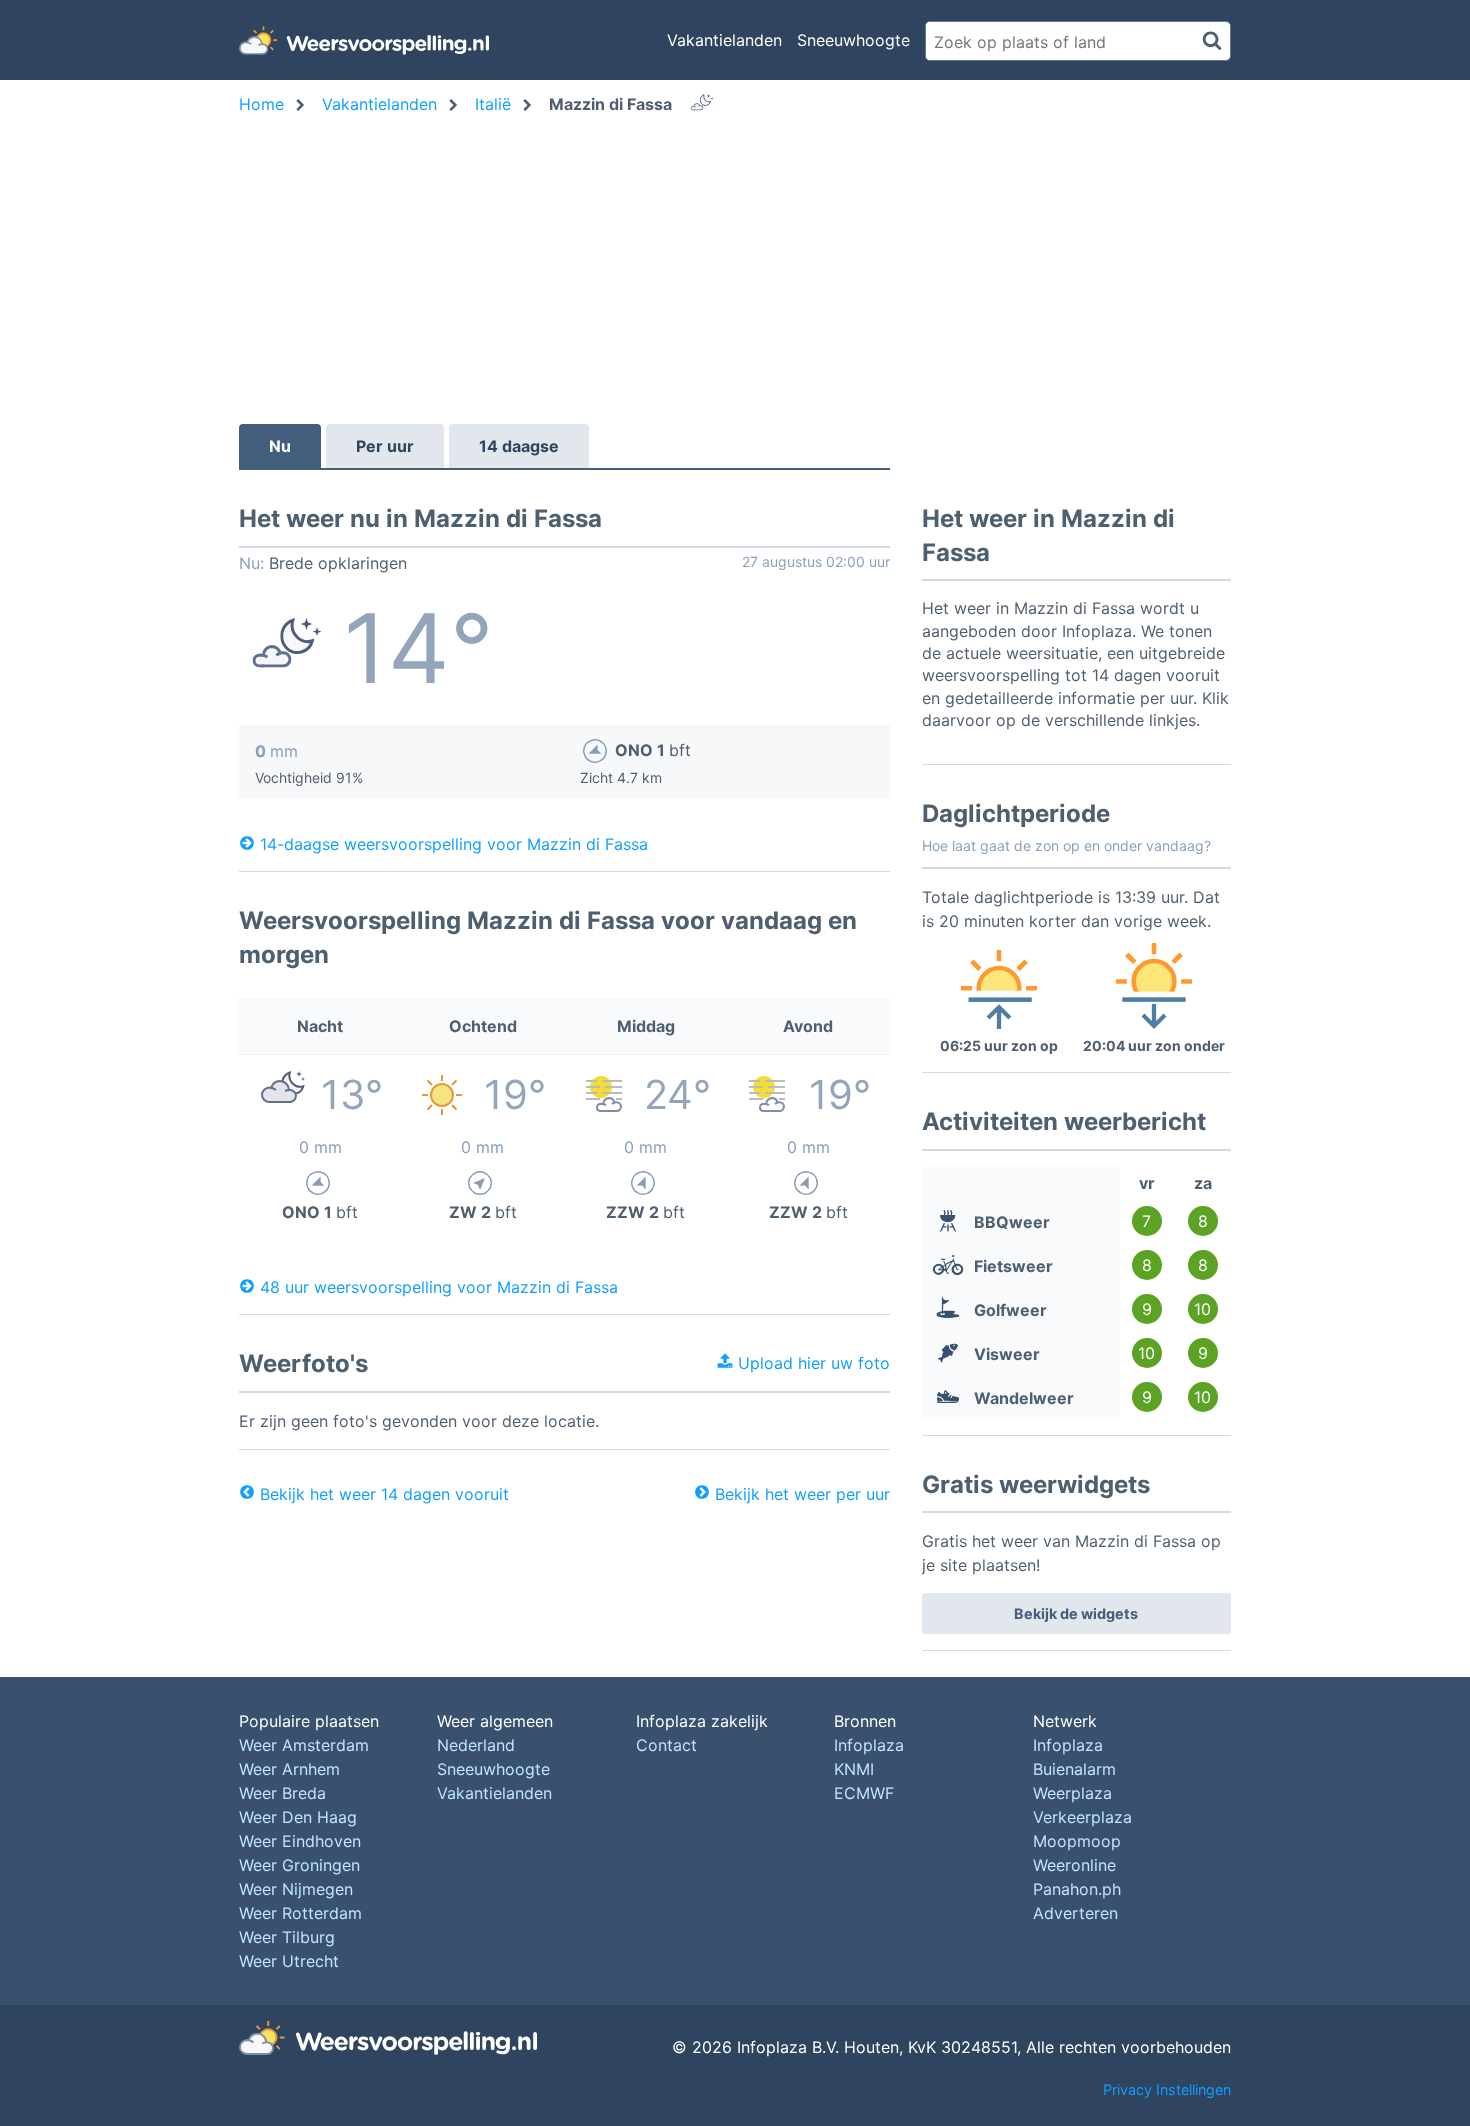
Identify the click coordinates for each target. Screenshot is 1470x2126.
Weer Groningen (299, 1865)
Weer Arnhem (289, 1769)
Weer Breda (282, 1793)
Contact (666, 1745)
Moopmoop (1077, 1841)
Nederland (476, 1745)
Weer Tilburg (287, 1937)
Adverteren (1075, 1913)
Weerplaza (1072, 1793)
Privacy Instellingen (1167, 2089)
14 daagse (519, 446)
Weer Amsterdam (304, 1745)
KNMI (854, 1769)
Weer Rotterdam (300, 1913)
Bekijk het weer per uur (802, 1494)
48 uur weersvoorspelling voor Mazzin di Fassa (439, 1286)
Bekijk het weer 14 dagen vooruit (384, 1494)
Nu (280, 446)
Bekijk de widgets (1076, 1613)
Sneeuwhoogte (853, 40)
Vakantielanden (724, 40)
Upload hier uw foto (811, 1363)
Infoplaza (869, 1745)
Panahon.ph (1077, 1889)
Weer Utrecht (289, 1961)
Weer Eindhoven (300, 1841)
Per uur (385, 446)
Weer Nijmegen (296, 1889)
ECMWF (864, 1793)
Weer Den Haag (298, 1817)
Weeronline (1074, 1865)
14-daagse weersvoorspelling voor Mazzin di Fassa (454, 843)
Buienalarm (1074, 1769)
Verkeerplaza (1082, 1817)
